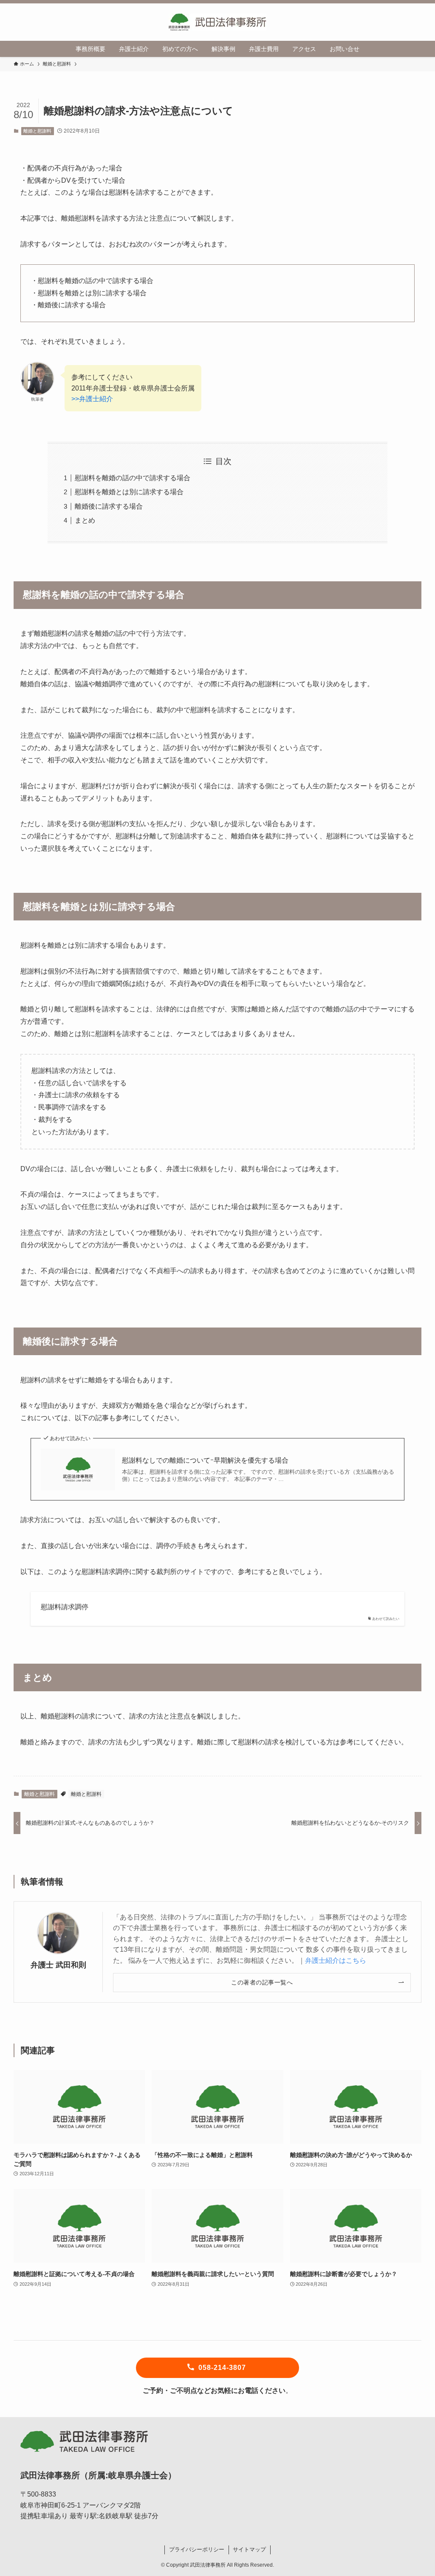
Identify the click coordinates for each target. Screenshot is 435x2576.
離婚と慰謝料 (37, 131)
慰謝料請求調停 (65, 1607)
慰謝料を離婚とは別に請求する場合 (129, 492)
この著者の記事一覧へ (262, 1982)
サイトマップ (249, 2549)
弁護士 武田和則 (58, 1965)
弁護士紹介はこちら (336, 1960)
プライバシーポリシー (197, 2549)
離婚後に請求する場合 (109, 506)
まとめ (85, 520)
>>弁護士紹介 (92, 399)
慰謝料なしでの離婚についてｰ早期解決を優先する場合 (205, 1460)
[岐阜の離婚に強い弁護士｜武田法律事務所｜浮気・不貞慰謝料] (217, 22)
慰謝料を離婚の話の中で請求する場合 (133, 478)
